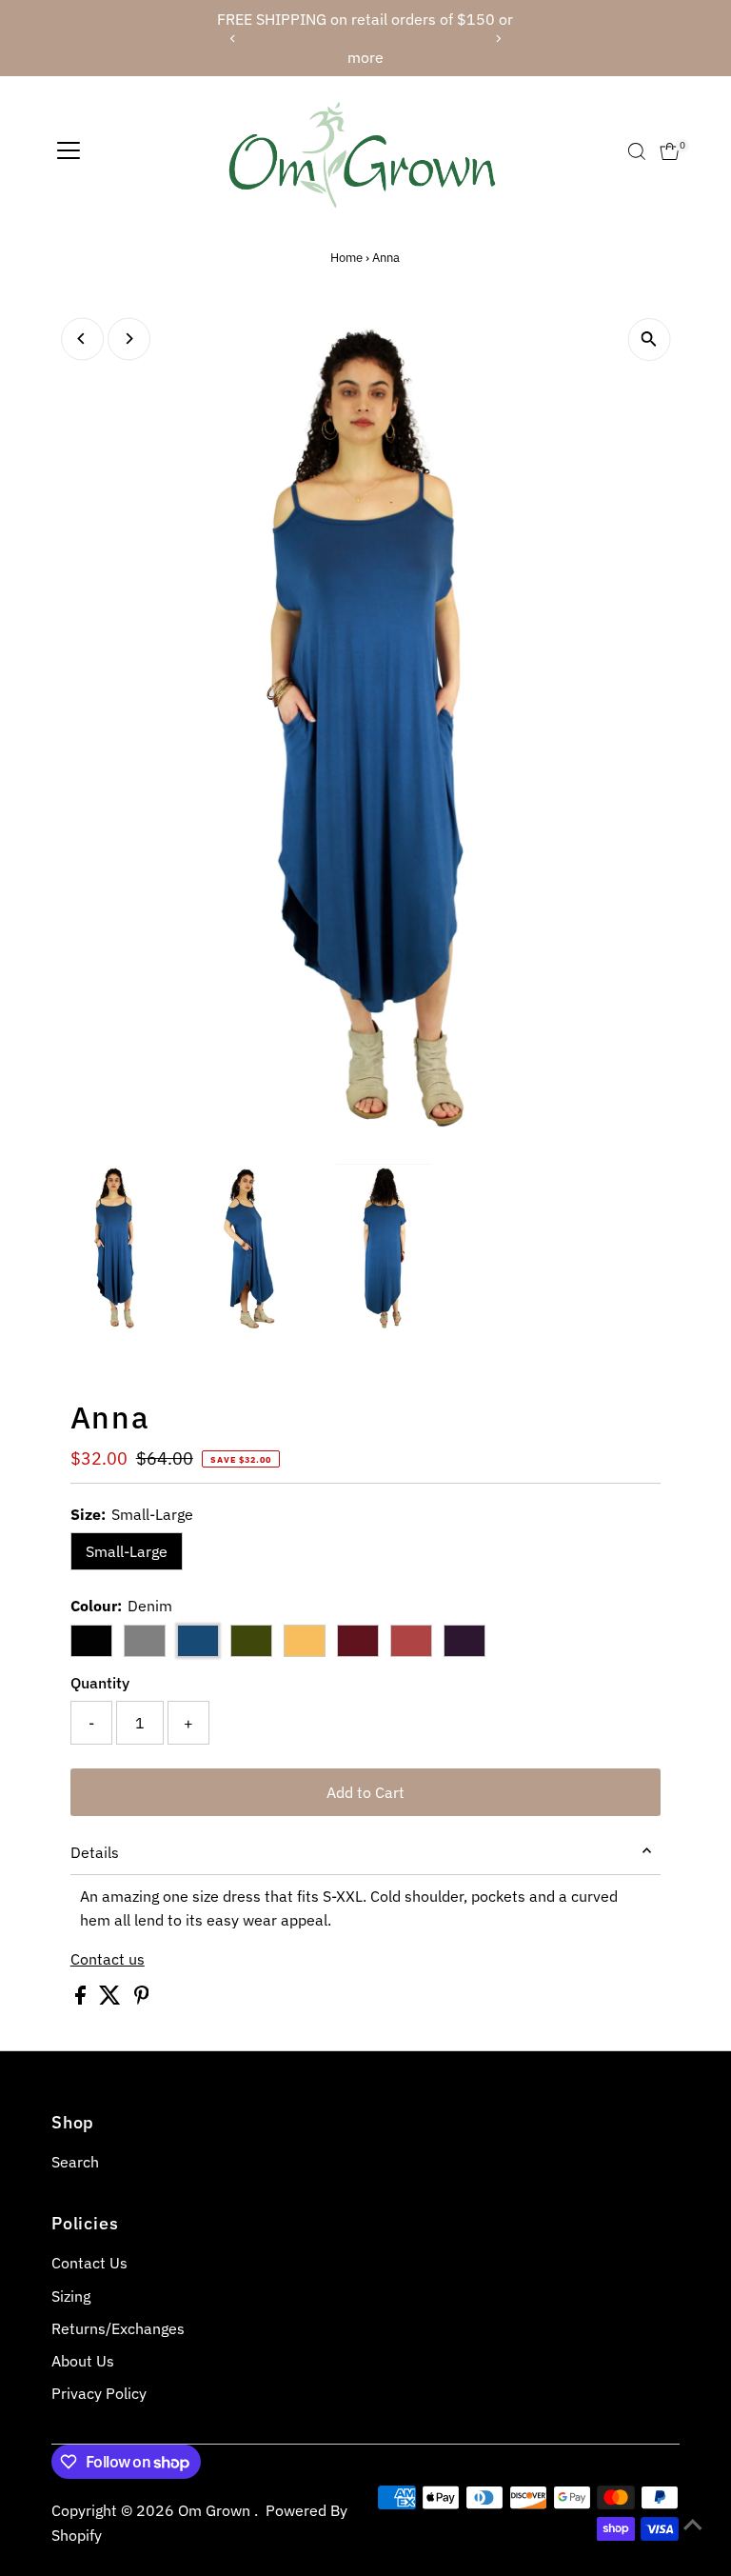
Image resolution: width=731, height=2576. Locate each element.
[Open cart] (670, 151)
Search (75, 2162)
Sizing (71, 2296)
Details (95, 1852)
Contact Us (89, 2263)
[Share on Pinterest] (142, 1999)
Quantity (100, 1683)
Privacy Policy (99, 2393)
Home (346, 258)
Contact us (108, 1959)
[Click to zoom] (649, 339)
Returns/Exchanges (118, 2328)
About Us (83, 2361)
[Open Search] (637, 151)
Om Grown (216, 2510)
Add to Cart (365, 1792)
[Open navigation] (69, 151)
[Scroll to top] (693, 2524)
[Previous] (234, 39)
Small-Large (127, 1551)
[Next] (497, 39)
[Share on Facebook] (82, 1999)
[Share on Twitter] (112, 1999)
